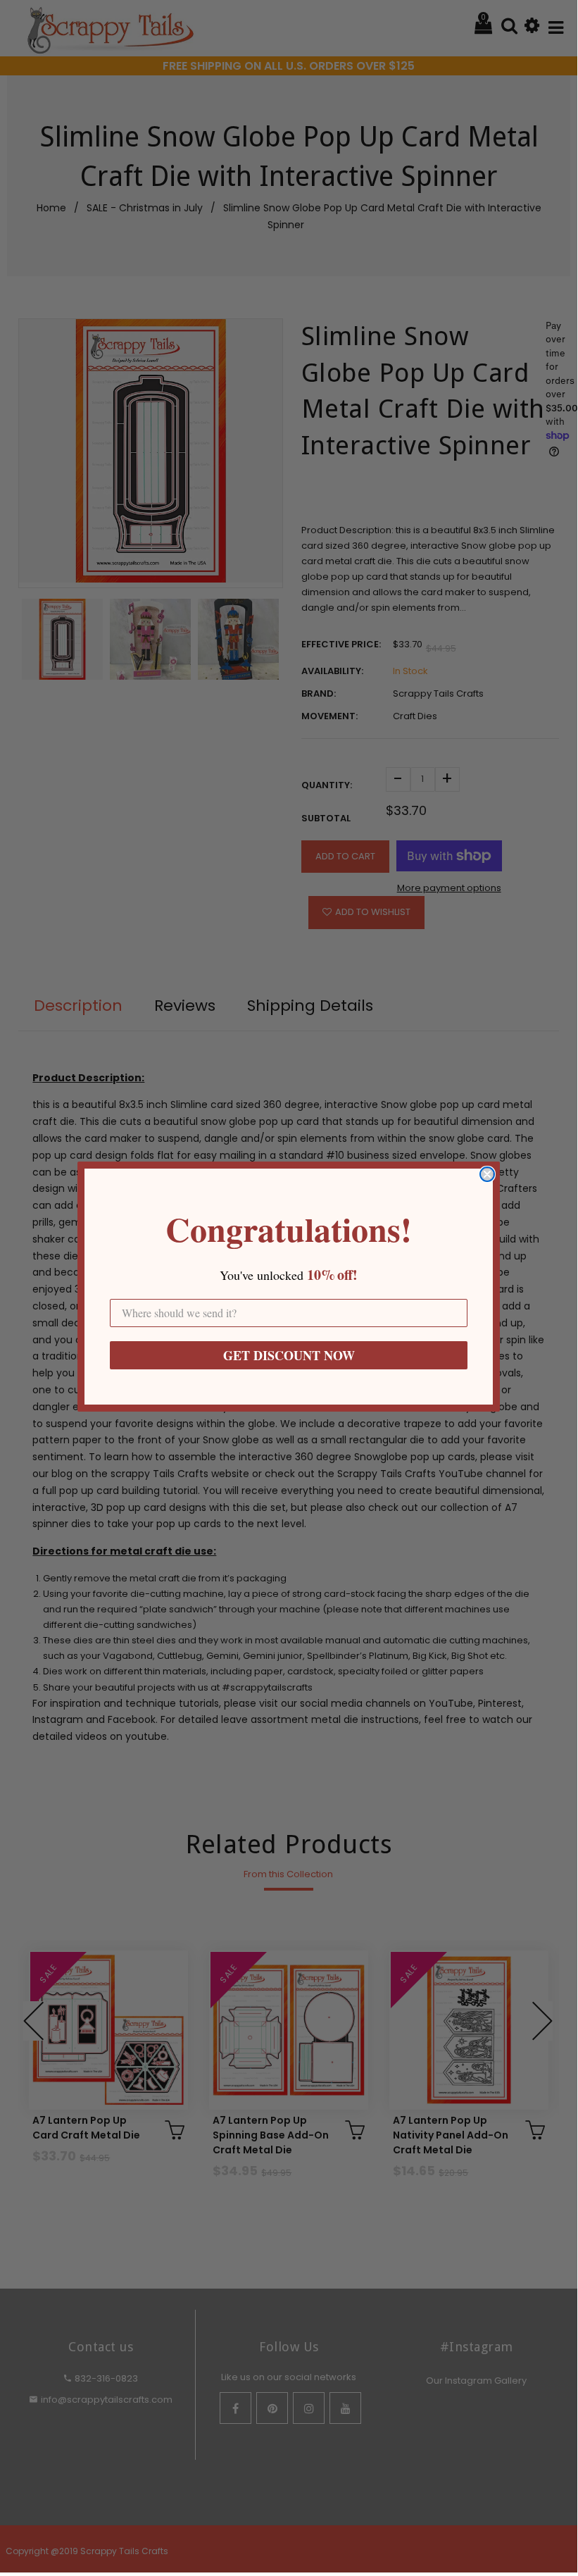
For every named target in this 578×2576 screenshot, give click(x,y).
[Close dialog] (487, 1174)
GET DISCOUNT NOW (289, 1355)
